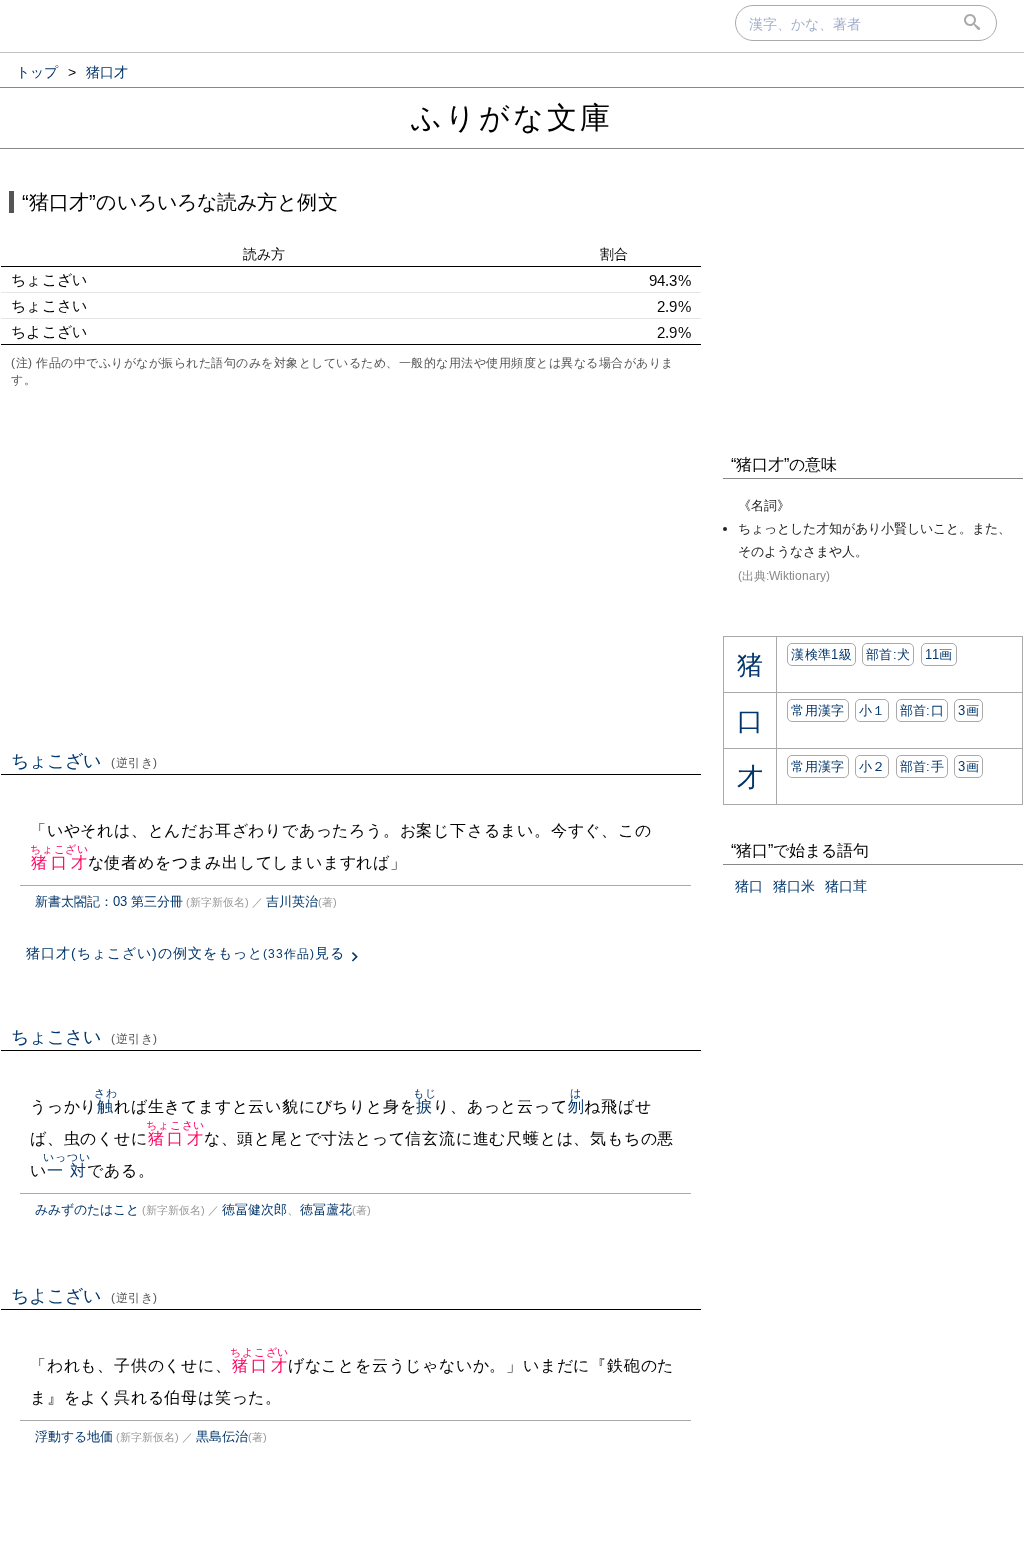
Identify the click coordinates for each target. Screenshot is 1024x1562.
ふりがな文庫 (512, 117)
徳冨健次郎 (254, 1209)
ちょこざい (84, 761)
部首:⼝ (922, 710)
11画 (939, 654)
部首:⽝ (888, 654)
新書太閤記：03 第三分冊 (109, 901)
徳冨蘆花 (326, 1209)
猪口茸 (846, 886)
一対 (66, 1170)
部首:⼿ (922, 766)
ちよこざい (84, 1296)
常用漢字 (817, 710)
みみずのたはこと (87, 1209)
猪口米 (794, 886)
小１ (872, 710)
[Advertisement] (351, 567)
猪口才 (59, 862)
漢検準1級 (821, 654)
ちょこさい (84, 1037)
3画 (968, 710)
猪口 (749, 886)
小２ (872, 766)
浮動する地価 (74, 1436)
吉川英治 (292, 901)
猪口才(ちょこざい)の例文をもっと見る (185, 953)
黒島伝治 (222, 1436)
